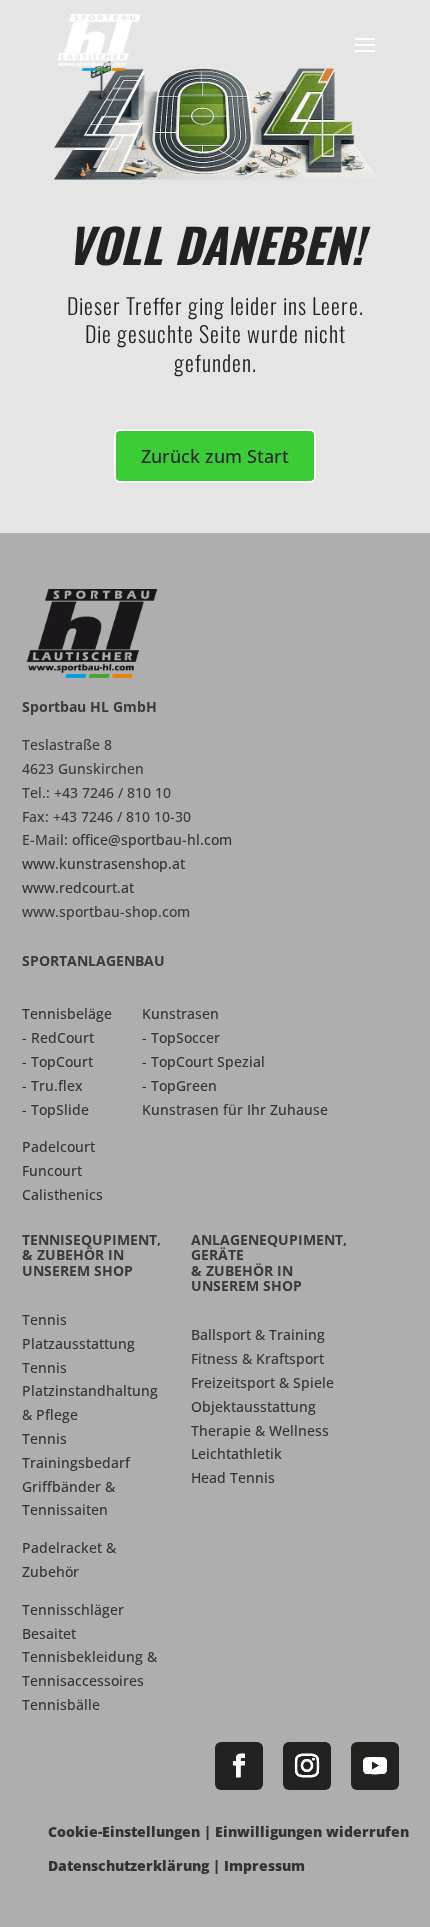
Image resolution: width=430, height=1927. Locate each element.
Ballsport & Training (258, 1334)
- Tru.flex (52, 1085)
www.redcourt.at (78, 887)
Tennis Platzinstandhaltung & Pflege (90, 1391)
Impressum (264, 1865)
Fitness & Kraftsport (257, 1358)
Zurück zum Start (215, 456)
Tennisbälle (61, 1704)
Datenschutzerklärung (128, 1865)
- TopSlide (55, 1109)
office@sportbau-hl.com (152, 839)
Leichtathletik (236, 1453)
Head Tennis (233, 1477)
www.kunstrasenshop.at (103, 863)
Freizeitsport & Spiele (262, 1382)
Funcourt (52, 1170)
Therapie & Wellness (260, 1430)
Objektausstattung (253, 1406)
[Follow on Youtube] (375, 1766)
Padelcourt (58, 1146)
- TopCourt (57, 1061)
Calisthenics (62, 1194)
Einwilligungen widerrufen (312, 1831)
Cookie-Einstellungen (124, 1831)
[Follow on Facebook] (239, 1766)
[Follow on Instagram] (307, 1766)
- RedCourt (58, 1037)
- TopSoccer (181, 1037)
